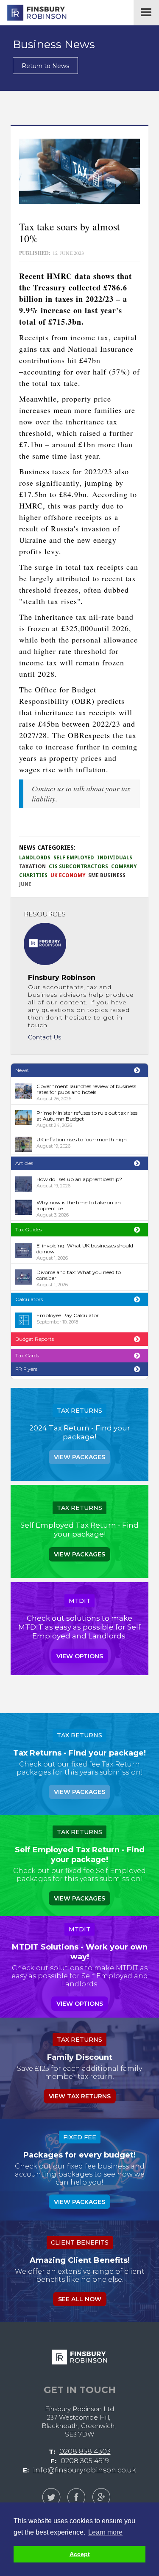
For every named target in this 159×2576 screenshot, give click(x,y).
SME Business (107, 875)
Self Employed (74, 858)
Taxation (32, 867)
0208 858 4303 (85, 2452)
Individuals (115, 858)
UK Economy (68, 875)
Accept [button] (80, 2554)
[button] (146, 13)
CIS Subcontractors (78, 867)
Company (124, 867)
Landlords (35, 858)
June (25, 884)
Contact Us (45, 1037)
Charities (33, 875)
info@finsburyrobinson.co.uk (85, 2470)
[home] (34, 13)
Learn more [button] (105, 2532)
